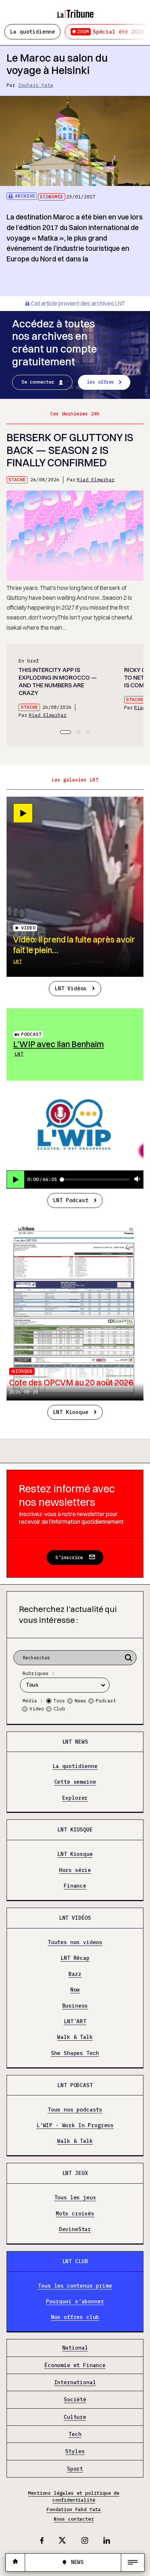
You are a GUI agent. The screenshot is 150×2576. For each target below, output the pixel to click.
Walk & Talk (75, 2037)
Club (59, 1709)
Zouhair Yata (36, 85)
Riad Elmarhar (96, 480)
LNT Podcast (70, 1200)
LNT (17, 961)
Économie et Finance (75, 2365)
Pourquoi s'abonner (75, 2301)
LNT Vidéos (71, 988)
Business (75, 2006)
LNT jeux (75, 2173)
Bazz (75, 1974)
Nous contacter (74, 2519)
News (80, 1701)
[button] (66, 732)
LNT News (75, 1742)
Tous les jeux (75, 2198)
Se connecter (38, 382)
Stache (17, 480)
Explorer (75, 1798)
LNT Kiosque (70, 1412)
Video (37, 1709)
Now (75, 1990)
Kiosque (23, 1371)
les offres (101, 382)
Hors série (75, 1870)
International (75, 2382)
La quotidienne (32, 32)
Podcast (31, 1034)
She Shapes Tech (75, 2053)
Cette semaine (75, 1782)
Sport (75, 2469)
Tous (59, 1701)
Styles (75, 2451)
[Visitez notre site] (15, 2562)
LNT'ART (75, 2021)
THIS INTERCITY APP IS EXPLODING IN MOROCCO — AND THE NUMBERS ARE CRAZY (58, 681)
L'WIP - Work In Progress (75, 2125)
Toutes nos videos (75, 1942)
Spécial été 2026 (111, 32)
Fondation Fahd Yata (74, 2509)
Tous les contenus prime (75, 2286)
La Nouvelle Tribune (75, 10)
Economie (52, 197)
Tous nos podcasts (75, 2110)
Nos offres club (75, 2317)
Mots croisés (75, 2214)
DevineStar (75, 2229)
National (75, 2348)
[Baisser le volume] (137, 1179)
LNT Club (75, 2261)
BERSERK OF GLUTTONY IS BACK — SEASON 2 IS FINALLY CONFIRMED (70, 450)
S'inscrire (69, 1557)
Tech (75, 2434)
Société (75, 2400)
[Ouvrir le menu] (133, 2563)
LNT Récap (75, 1958)
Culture (75, 2417)
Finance (75, 1886)
